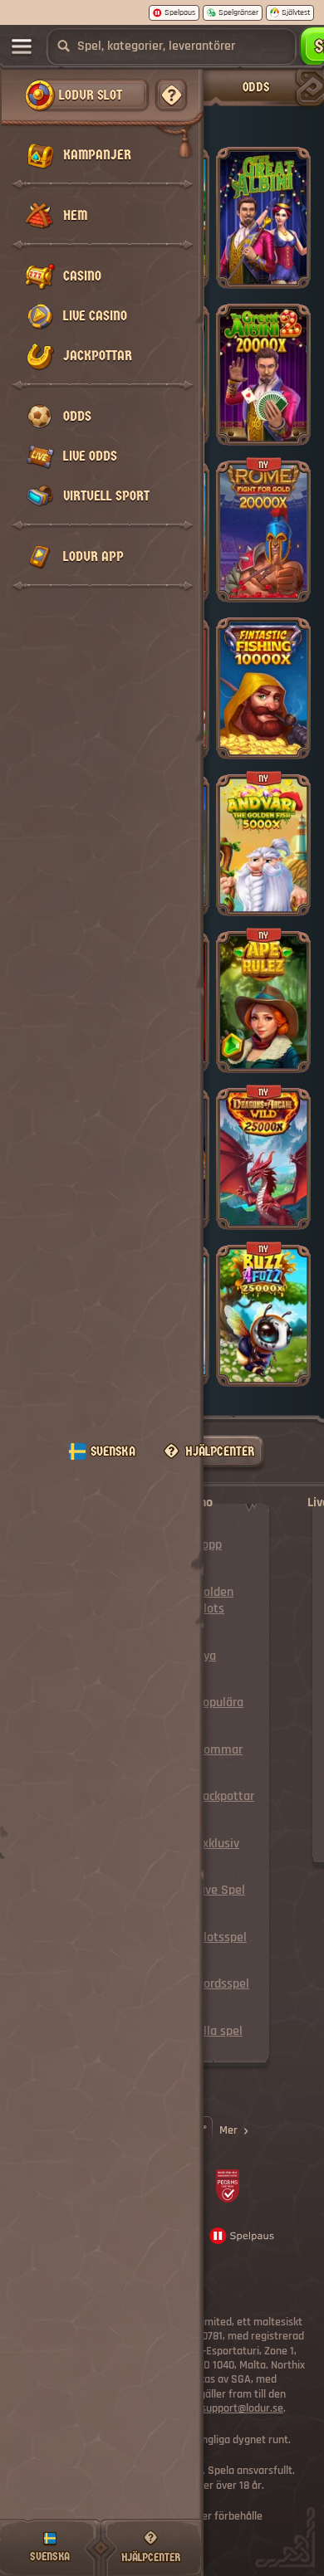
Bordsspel (223, 1984)
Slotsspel (221, 1937)
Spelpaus (180, 12)
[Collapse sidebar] (22, 46)
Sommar (219, 1750)
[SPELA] (263, 207)
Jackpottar (225, 1796)
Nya (206, 1656)
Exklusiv (218, 1844)
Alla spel (219, 2031)
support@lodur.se (242, 2409)
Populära (220, 1703)
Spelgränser (238, 12)
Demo (264, 237)
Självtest (296, 12)
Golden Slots (215, 1600)
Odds (256, 87)
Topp (209, 1545)
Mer (228, 2130)
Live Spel (221, 1890)
